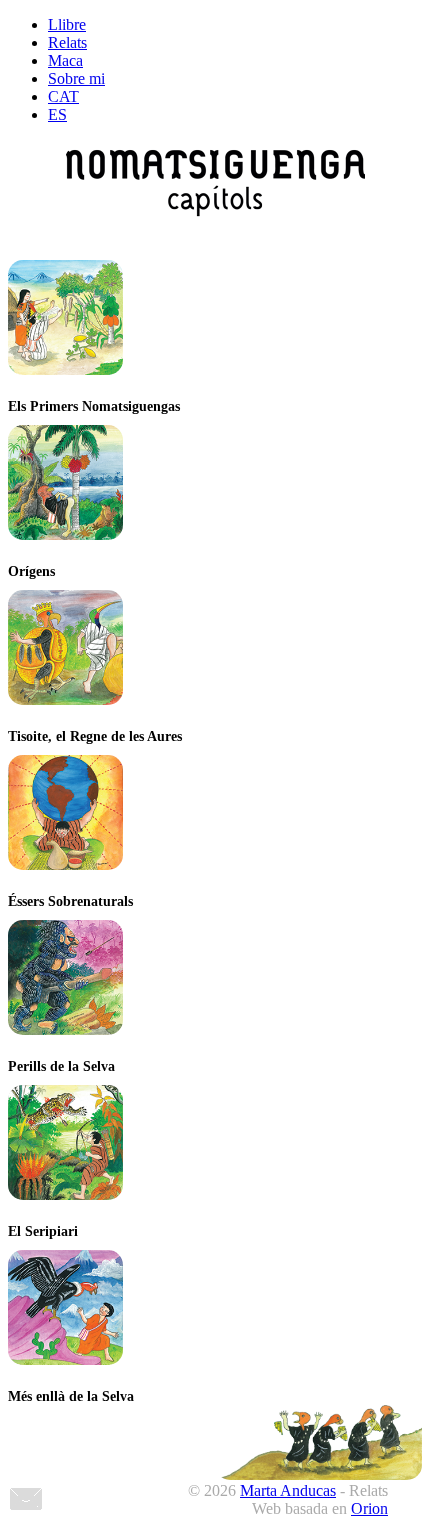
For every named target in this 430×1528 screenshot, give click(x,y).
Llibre (67, 24)
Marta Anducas (288, 1490)
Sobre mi (76, 78)
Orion (369, 1508)
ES (57, 114)
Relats (67, 42)
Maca (65, 60)
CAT (63, 96)
